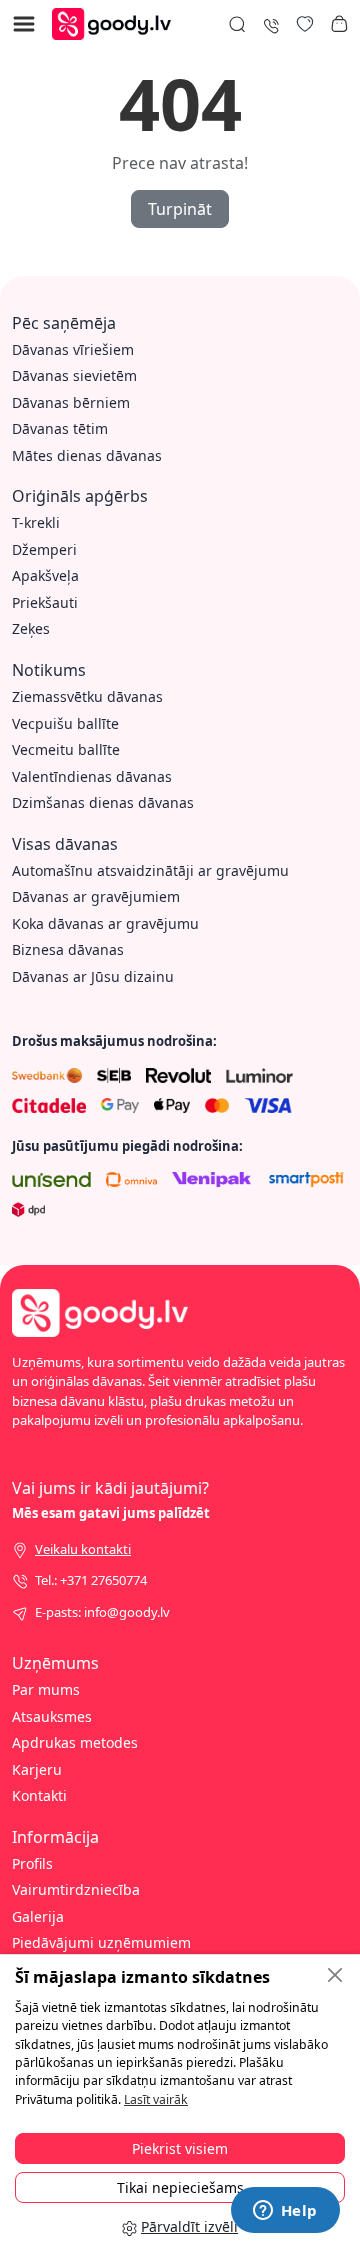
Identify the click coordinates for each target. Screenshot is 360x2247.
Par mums (46, 1689)
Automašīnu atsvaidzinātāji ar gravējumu (150, 870)
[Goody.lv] (116, 22)
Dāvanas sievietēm (74, 375)
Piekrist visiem (180, 2148)
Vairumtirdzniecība (76, 1889)
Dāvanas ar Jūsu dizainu (93, 976)
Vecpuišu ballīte (65, 723)
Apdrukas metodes (75, 1742)
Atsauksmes (52, 1716)
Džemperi (44, 549)
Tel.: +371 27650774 (91, 1580)
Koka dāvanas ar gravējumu (105, 923)
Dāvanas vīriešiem (73, 349)
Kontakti (39, 1795)
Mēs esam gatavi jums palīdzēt (111, 1513)
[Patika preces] (305, 24)
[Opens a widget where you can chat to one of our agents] (285, 2212)
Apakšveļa (45, 575)
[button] (339, 24)
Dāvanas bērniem (71, 402)
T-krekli (36, 522)
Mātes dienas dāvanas (87, 455)
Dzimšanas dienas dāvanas (103, 802)
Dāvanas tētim (60, 428)
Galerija (38, 1916)
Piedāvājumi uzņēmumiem (101, 1942)
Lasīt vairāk (156, 2099)
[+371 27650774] (271, 23)
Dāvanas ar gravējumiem (96, 896)
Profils (32, 1863)
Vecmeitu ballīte (66, 749)
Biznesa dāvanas (68, 949)
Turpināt (180, 209)
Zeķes (31, 628)
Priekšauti (45, 602)
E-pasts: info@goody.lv (102, 1612)
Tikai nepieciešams (180, 2187)
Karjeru (37, 1769)
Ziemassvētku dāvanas (87, 696)
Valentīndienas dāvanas (92, 776)
